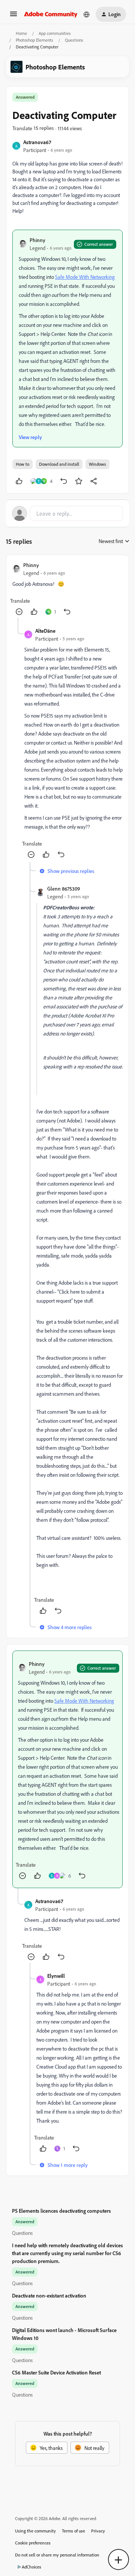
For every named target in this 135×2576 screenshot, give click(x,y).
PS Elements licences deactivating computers (61, 2211)
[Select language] (87, 14)
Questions (74, 40)
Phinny (37, 240)
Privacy (98, 2531)
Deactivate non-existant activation (49, 2295)
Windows (97, 464)
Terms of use (73, 2531)
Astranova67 (37, 142)
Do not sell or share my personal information (57, 2555)
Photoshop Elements (34, 40)
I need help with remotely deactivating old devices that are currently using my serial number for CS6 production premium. (67, 2253)
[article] (67, 589)
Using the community (35, 2531)
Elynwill (56, 1976)
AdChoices (31, 2567)
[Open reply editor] (67, 513)
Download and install (59, 464)
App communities (55, 33)
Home (21, 33)
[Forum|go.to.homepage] (51, 14)
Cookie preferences (33, 2543)
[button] (13, 16)
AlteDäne (45, 631)
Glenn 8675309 (64, 889)
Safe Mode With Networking (85, 277)
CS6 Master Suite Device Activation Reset (56, 2372)
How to (22, 464)
